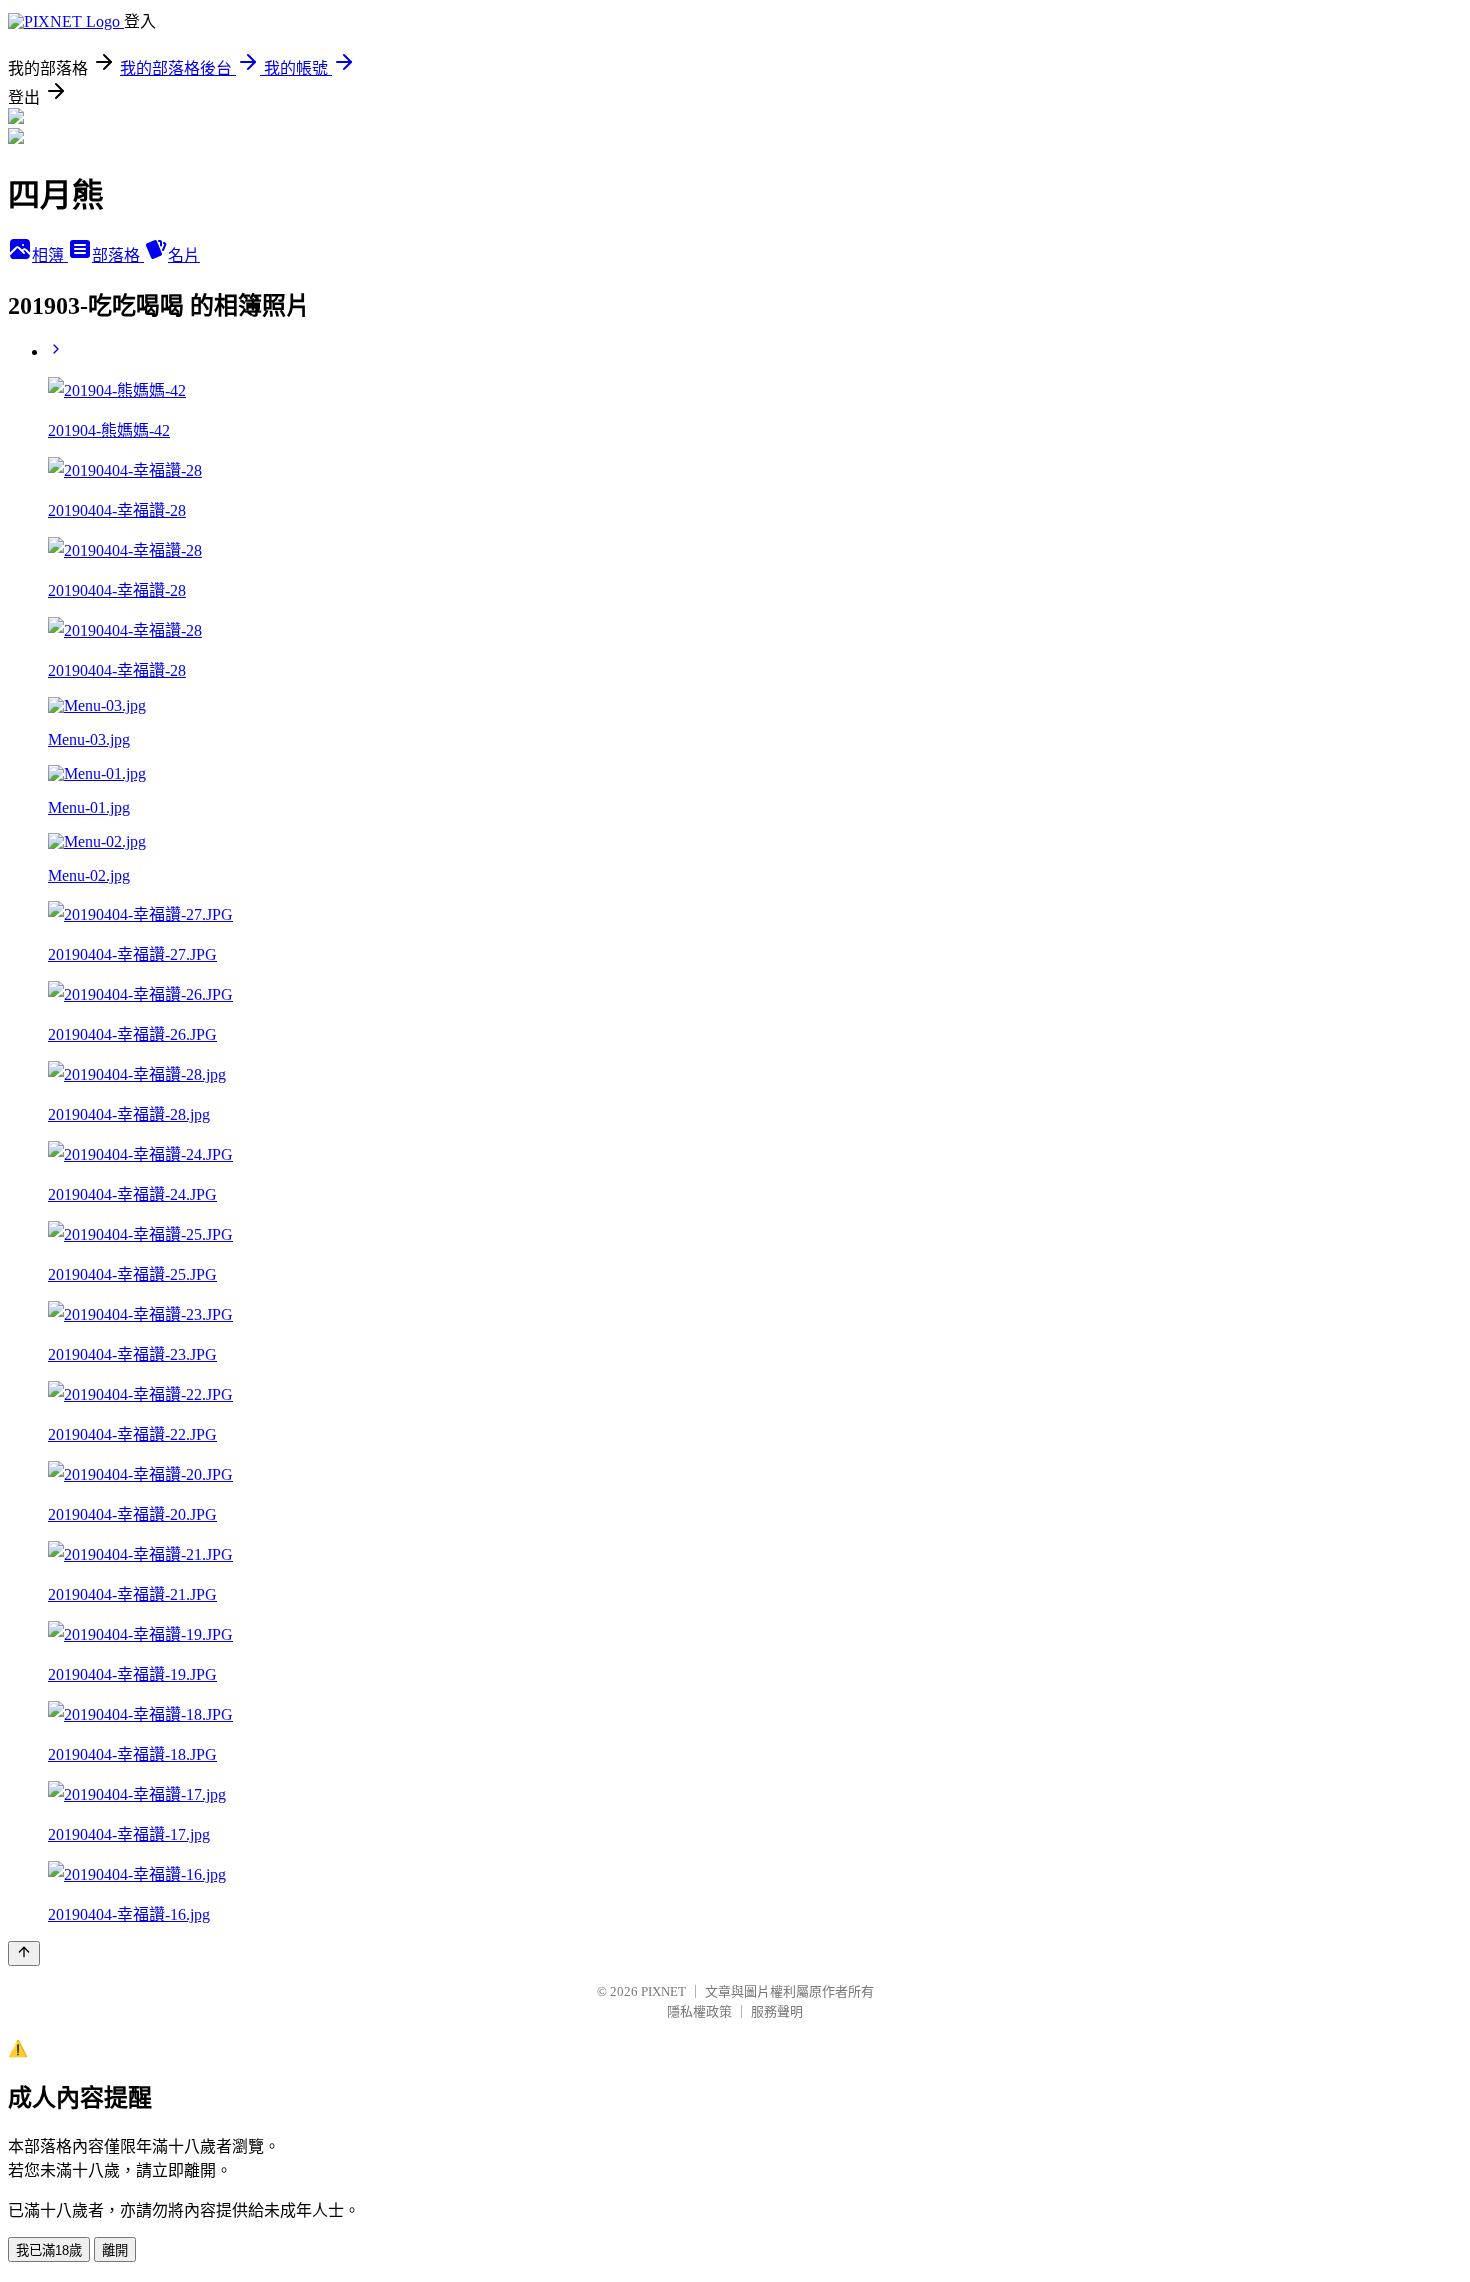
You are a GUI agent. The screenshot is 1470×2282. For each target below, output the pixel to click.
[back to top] (24, 1953)
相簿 (50, 255)
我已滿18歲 (49, 2250)
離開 (115, 2250)
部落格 (118, 255)
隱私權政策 (699, 2011)
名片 (184, 255)
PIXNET (663, 1991)
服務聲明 (777, 2011)
